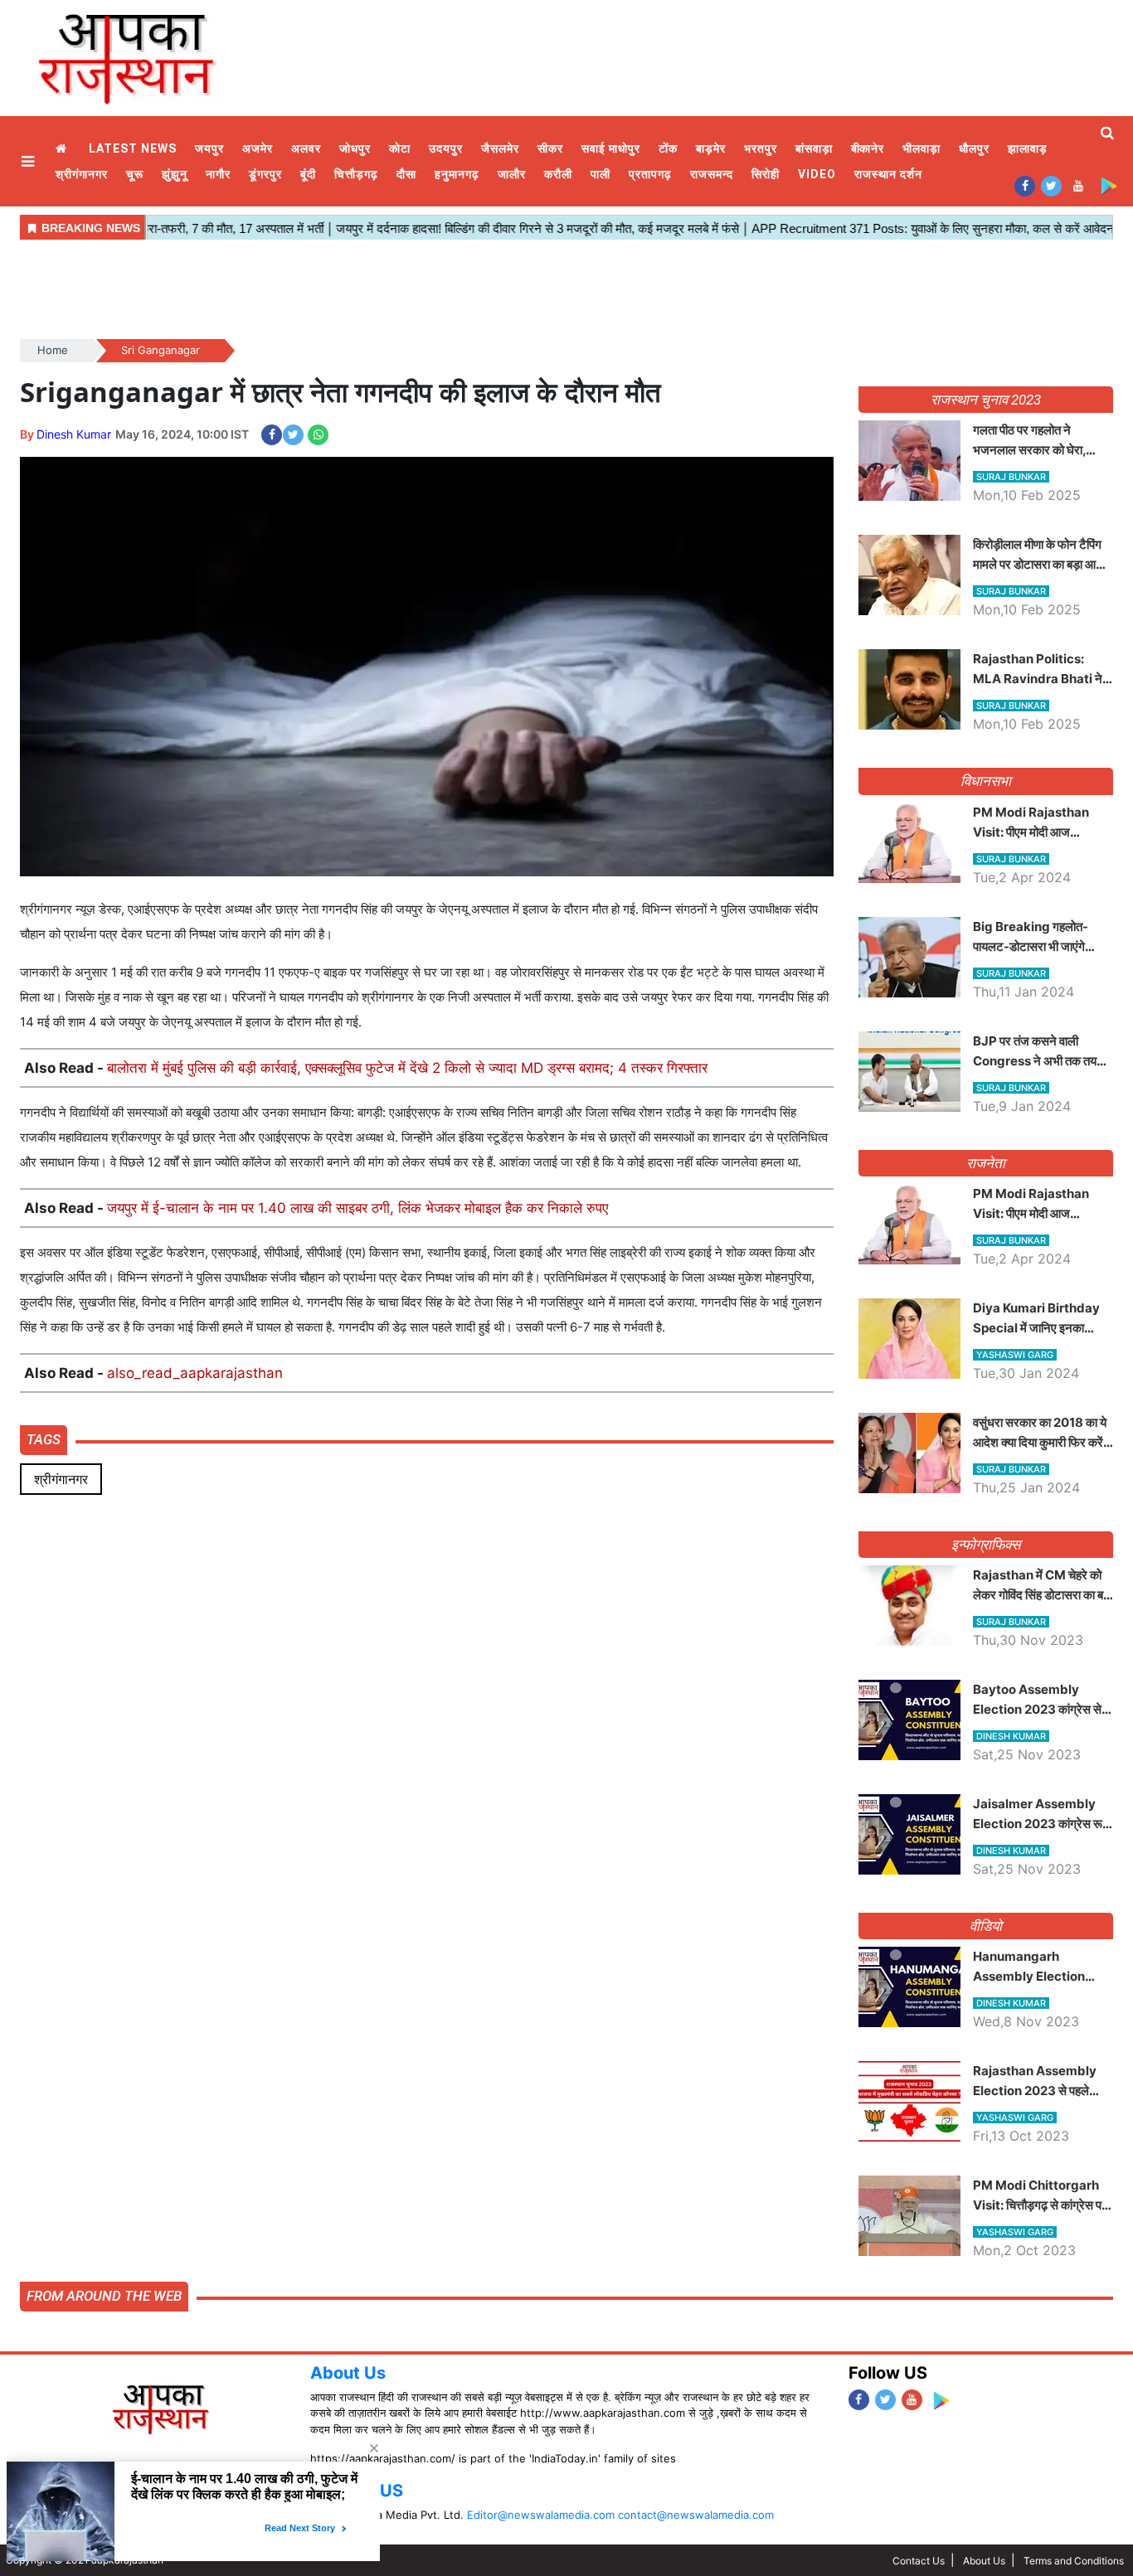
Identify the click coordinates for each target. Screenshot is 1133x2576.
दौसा (406, 174)
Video (817, 174)
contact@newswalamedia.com (696, 2515)
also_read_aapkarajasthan (195, 1373)
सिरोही (766, 174)
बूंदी (308, 174)
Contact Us (919, 2561)
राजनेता (986, 1163)
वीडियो (986, 1926)
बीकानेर (868, 148)
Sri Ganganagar (160, 350)
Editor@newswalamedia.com (541, 2515)
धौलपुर (974, 148)
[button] (30, 161)
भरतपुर (761, 148)
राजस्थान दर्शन (888, 174)
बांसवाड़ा (814, 148)
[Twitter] (1051, 185)
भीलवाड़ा (921, 148)
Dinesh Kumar (74, 434)
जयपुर (209, 148)
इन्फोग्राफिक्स (986, 1545)
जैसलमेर (500, 148)
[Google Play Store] (1109, 185)
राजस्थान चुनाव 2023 (985, 400)
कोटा (400, 148)
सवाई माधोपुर (611, 148)
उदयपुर (446, 148)
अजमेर (258, 148)
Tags (44, 1439)
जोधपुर (355, 148)
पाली (601, 174)
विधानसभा (986, 781)
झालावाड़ (1028, 148)
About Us (348, 2373)
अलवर (306, 148)
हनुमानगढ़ (457, 174)
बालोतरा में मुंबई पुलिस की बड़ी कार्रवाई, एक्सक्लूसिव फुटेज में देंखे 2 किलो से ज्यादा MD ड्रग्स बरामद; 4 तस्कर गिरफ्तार (407, 1068)
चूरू (135, 174)
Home (63, 149)
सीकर (550, 148)
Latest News (133, 148)
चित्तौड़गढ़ (356, 174)
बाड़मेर (711, 148)
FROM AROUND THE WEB (104, 2296)
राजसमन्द (712, 174)
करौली (558, 174)
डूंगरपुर (265, 174)
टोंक (668, 148)
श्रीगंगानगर (82, 174)
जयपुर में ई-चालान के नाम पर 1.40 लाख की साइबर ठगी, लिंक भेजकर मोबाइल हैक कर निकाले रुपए (357, 1208)
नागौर (218, 174)
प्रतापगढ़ (650, 174)
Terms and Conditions (1074, 2561)
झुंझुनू (175, 174)
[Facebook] (1025, 185)
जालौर (512, 174)
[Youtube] (1078, 185)
